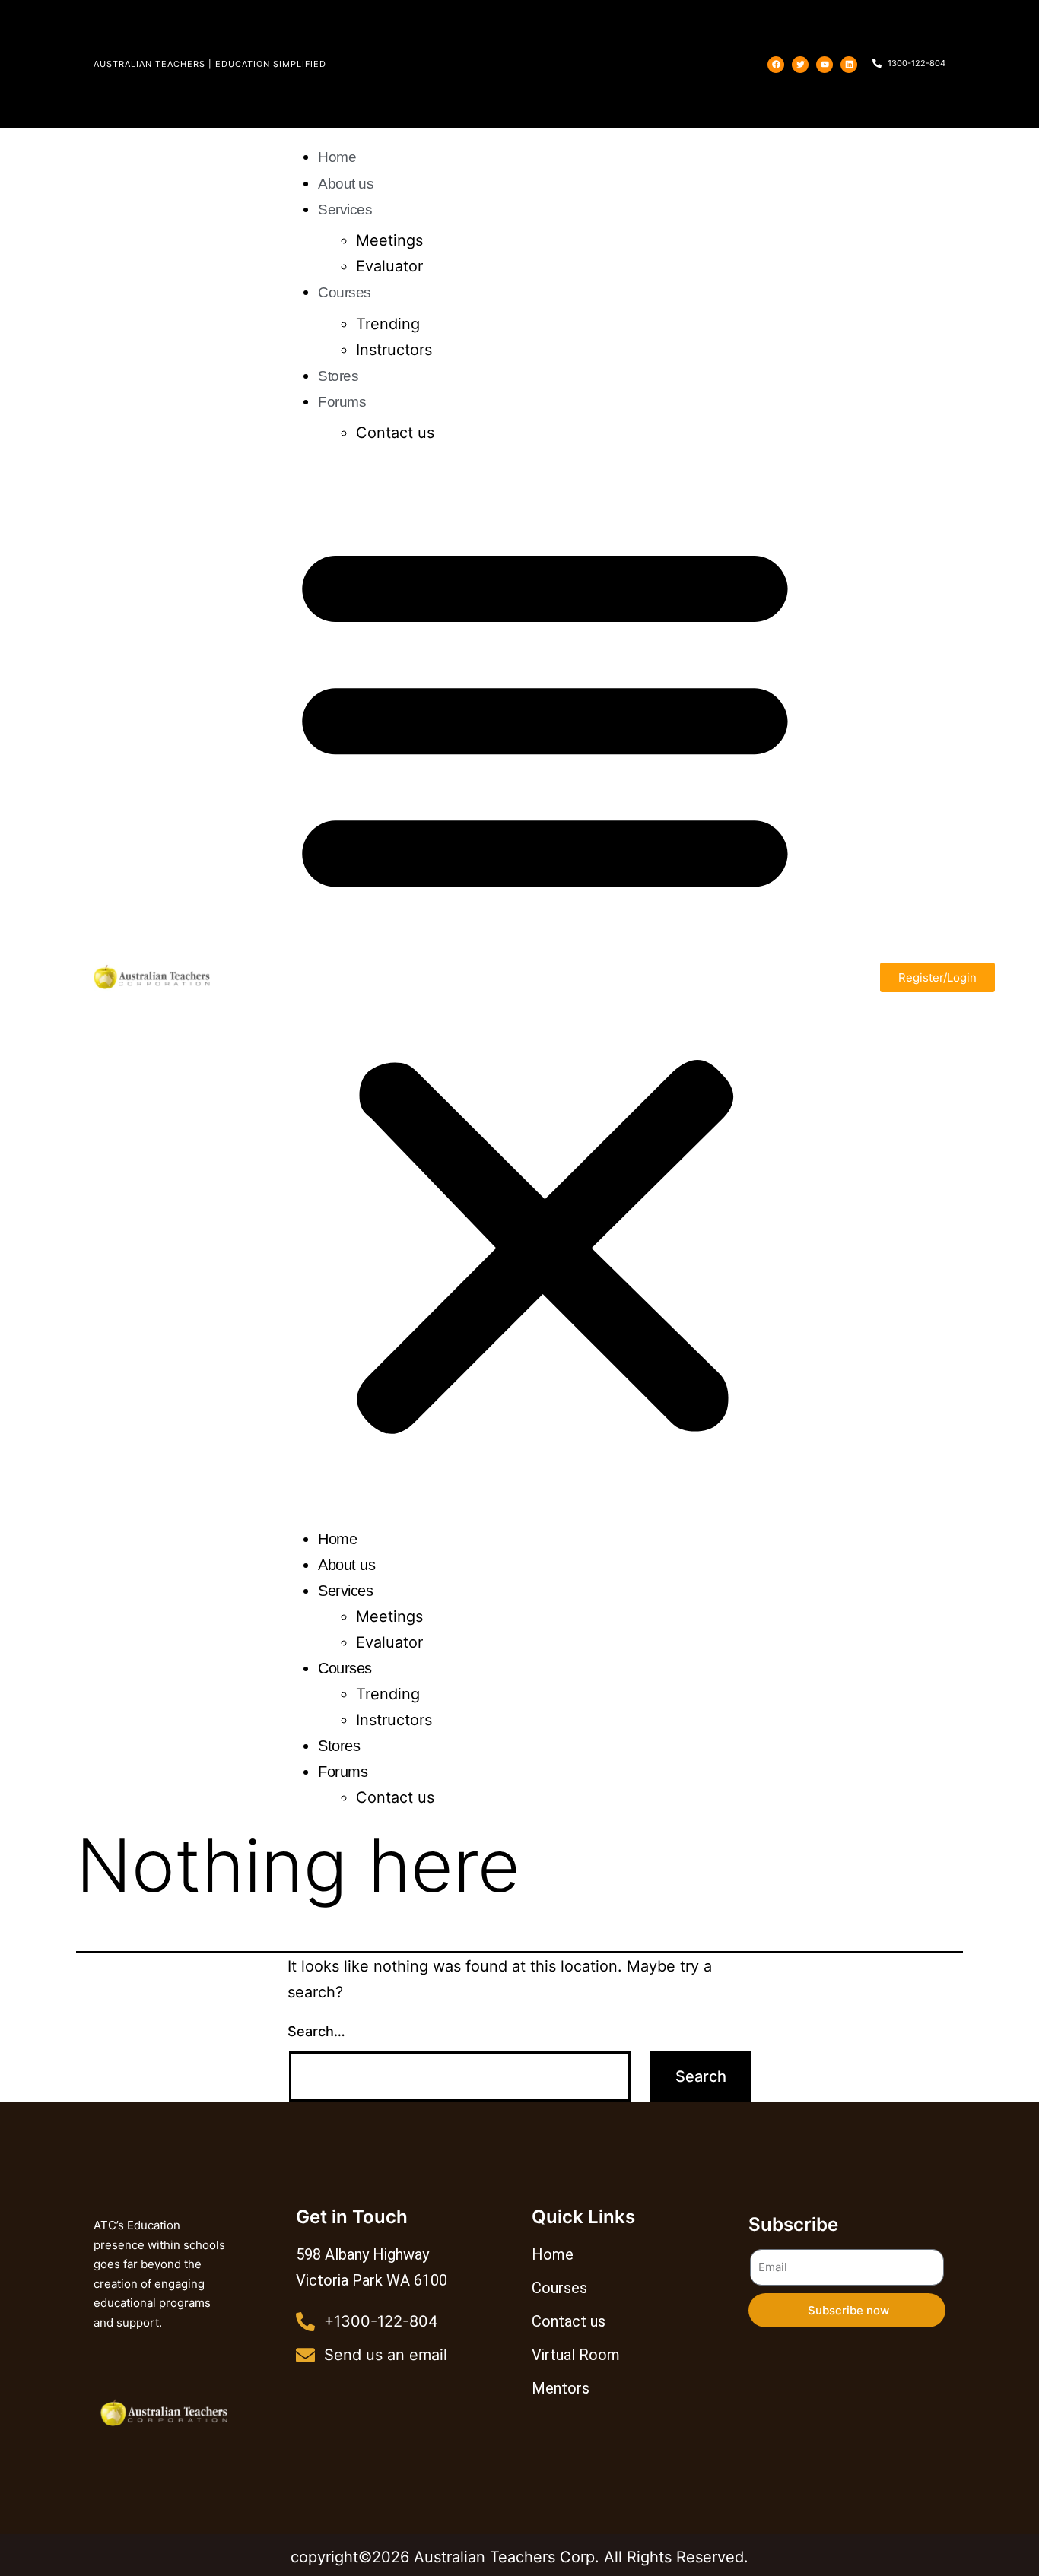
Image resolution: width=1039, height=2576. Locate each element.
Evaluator (389, 266)
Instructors (394, 350)
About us (346, 184)
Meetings (389, 240)
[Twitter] (800, 65)
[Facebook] (776, 65)
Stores (338, 376)
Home (337, 157)
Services (345, 209)
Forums (342, 402)
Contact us (395, 433)
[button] (545, 983)
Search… (316, 2031)
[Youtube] (825, 65)
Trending (388, 324)
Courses (345, 292)
